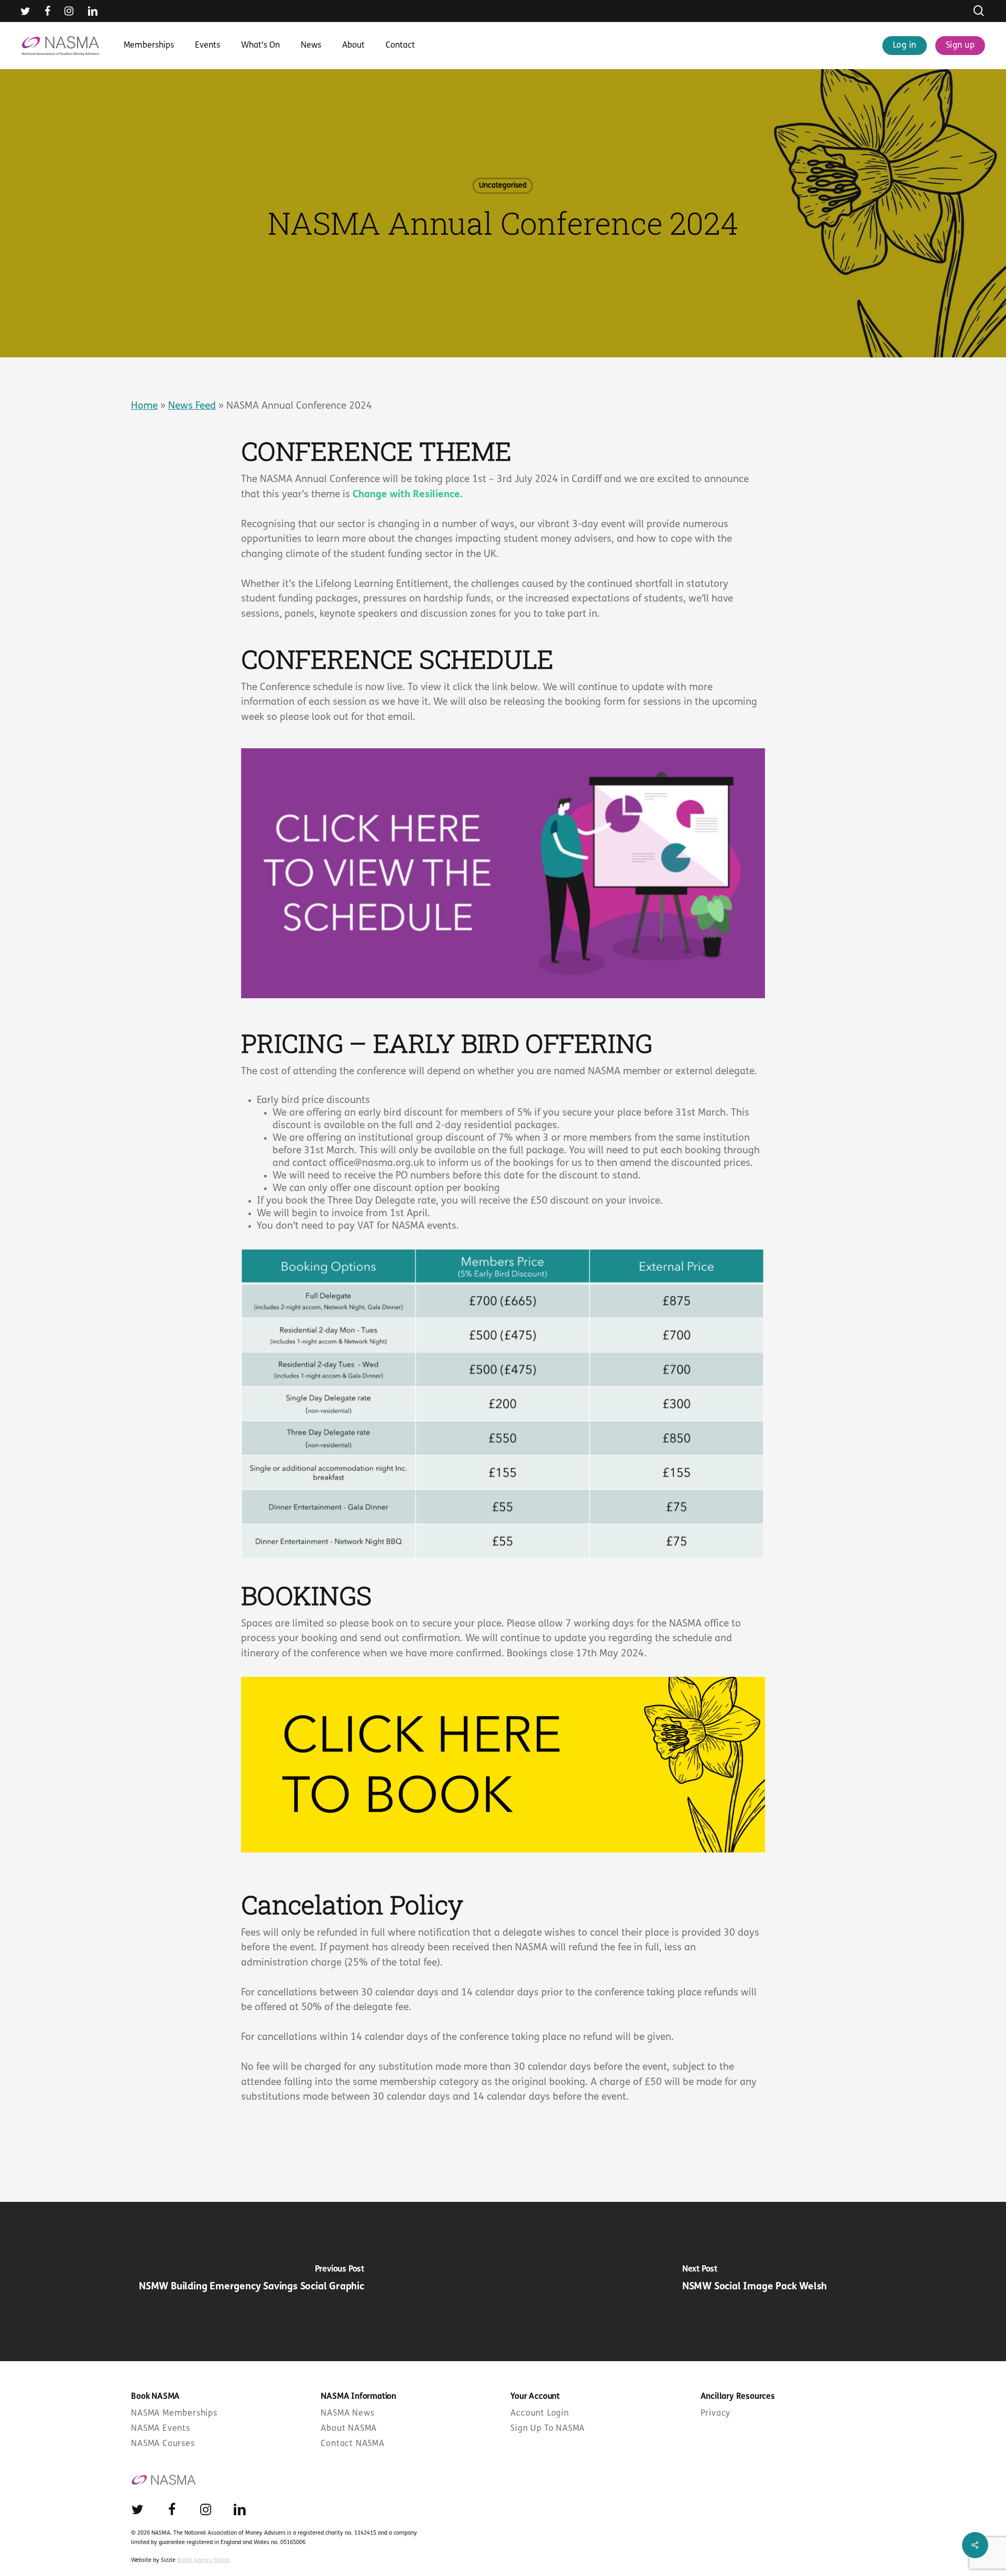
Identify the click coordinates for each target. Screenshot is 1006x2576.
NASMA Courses (163, 2444)
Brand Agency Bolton (204, 2561)
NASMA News (347, 2414)
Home (144, 406)
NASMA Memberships (174, 2414)
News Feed (192, 406)
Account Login (539, 2414)
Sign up (960, 46)
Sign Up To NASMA (548, 2429)
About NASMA (349, 2429)
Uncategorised (503, 186)
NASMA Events (161, 2429)
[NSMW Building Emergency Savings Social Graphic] (251, 2282)
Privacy (716, 2414)
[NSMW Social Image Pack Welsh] (754, 2282)
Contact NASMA (352, 2444)
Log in (905, 46)
